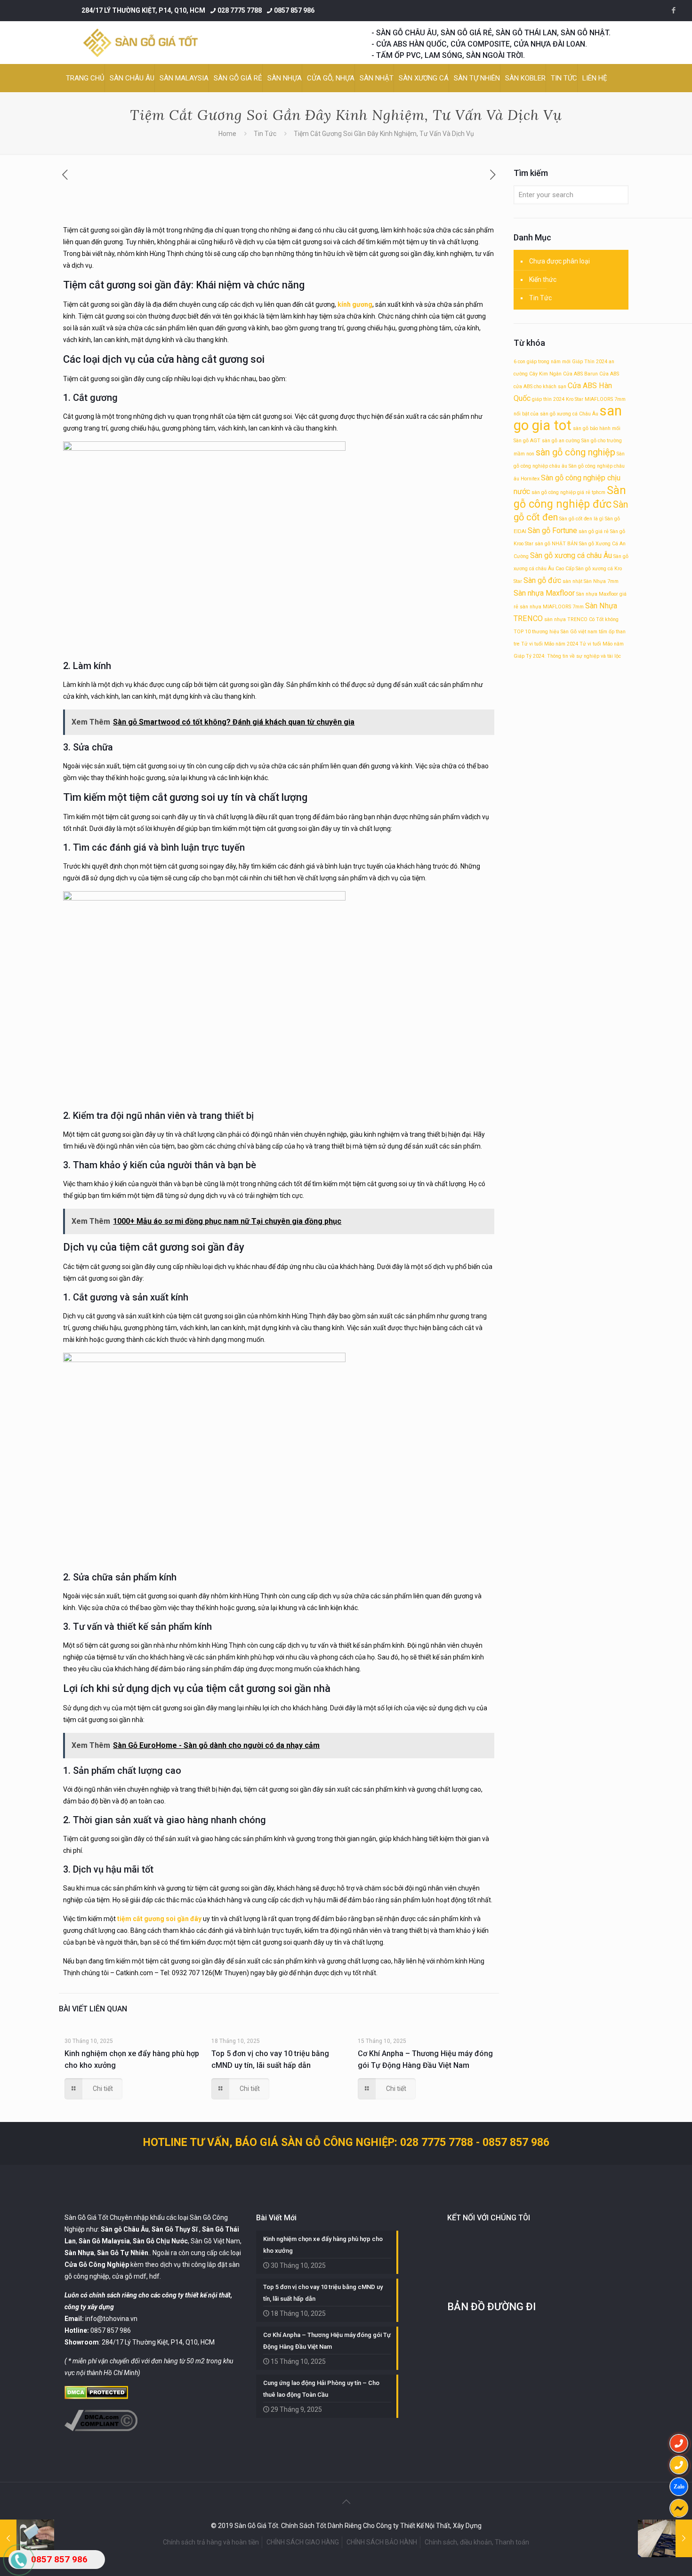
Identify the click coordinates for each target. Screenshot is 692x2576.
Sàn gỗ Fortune (552, 530)
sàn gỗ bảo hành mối (597, 428)
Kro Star (575, 399)
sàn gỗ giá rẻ (594, 531)
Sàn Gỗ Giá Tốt (86, 2217)
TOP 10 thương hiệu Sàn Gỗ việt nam (555, 632)
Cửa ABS (609, 374)
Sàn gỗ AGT (527, 441)
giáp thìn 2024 (548, 399)
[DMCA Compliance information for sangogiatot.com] (101, 2429)
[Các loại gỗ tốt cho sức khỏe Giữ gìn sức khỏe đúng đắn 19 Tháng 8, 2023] (665, 2538)
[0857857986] (679, 2487)
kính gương (355, 304)
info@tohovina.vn (111, 2319)
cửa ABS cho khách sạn (540, 387)
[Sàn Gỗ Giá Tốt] (141, 43)
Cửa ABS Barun (580, 374)
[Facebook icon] (673, 10)
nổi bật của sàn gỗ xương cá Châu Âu (556, 414)
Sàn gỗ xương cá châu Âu (571, 555)
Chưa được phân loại (559, 261)
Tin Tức (265, 134)
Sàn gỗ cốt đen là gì (581, 519)
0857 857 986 (294, 10)
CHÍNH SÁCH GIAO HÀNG (303, 2542)
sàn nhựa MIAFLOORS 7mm (552, 607)
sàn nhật (572, 581)
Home (227, 134)
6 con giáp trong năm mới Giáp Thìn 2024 (560, 362)
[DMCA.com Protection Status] (96, 2397)
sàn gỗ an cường (561, 441)
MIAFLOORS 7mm (605, 399)
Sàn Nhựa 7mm (601, 581)
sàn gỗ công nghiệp (575, 452)
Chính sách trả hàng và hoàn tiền (211, 2542)
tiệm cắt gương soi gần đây (159, 1919)
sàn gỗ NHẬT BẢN (556, 544)
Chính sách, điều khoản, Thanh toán (477, 2542)
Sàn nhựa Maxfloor (544, 593)
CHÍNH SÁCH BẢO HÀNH (382, 2542)
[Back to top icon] (346, 2502)
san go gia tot (568, 418)
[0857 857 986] (679, 2443)
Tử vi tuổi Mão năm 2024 (550, 644)
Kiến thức (543, 279)
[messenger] (679, 2508)
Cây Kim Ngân (545, 374)
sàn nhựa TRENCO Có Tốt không (581, 619)
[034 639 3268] (679, 2465)
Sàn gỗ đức (542, 580)
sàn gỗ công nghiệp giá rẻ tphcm (568, 492)
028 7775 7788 (240, 10)
